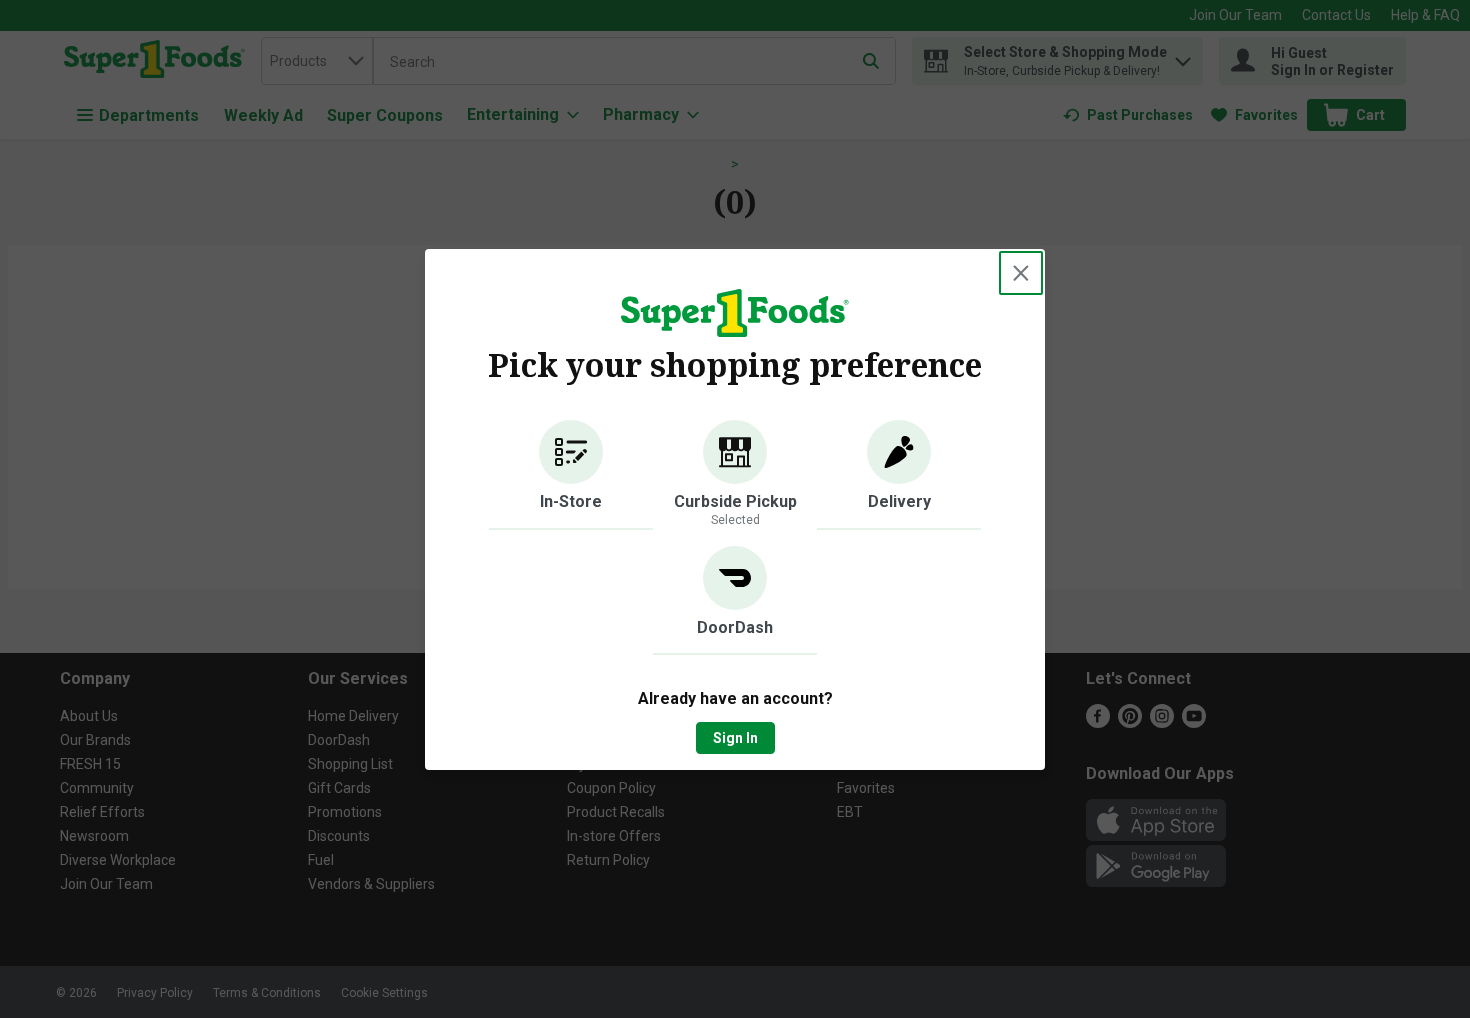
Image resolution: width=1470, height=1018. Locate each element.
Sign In (735, 738)
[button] (571, 475)
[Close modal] (1021, 273)
